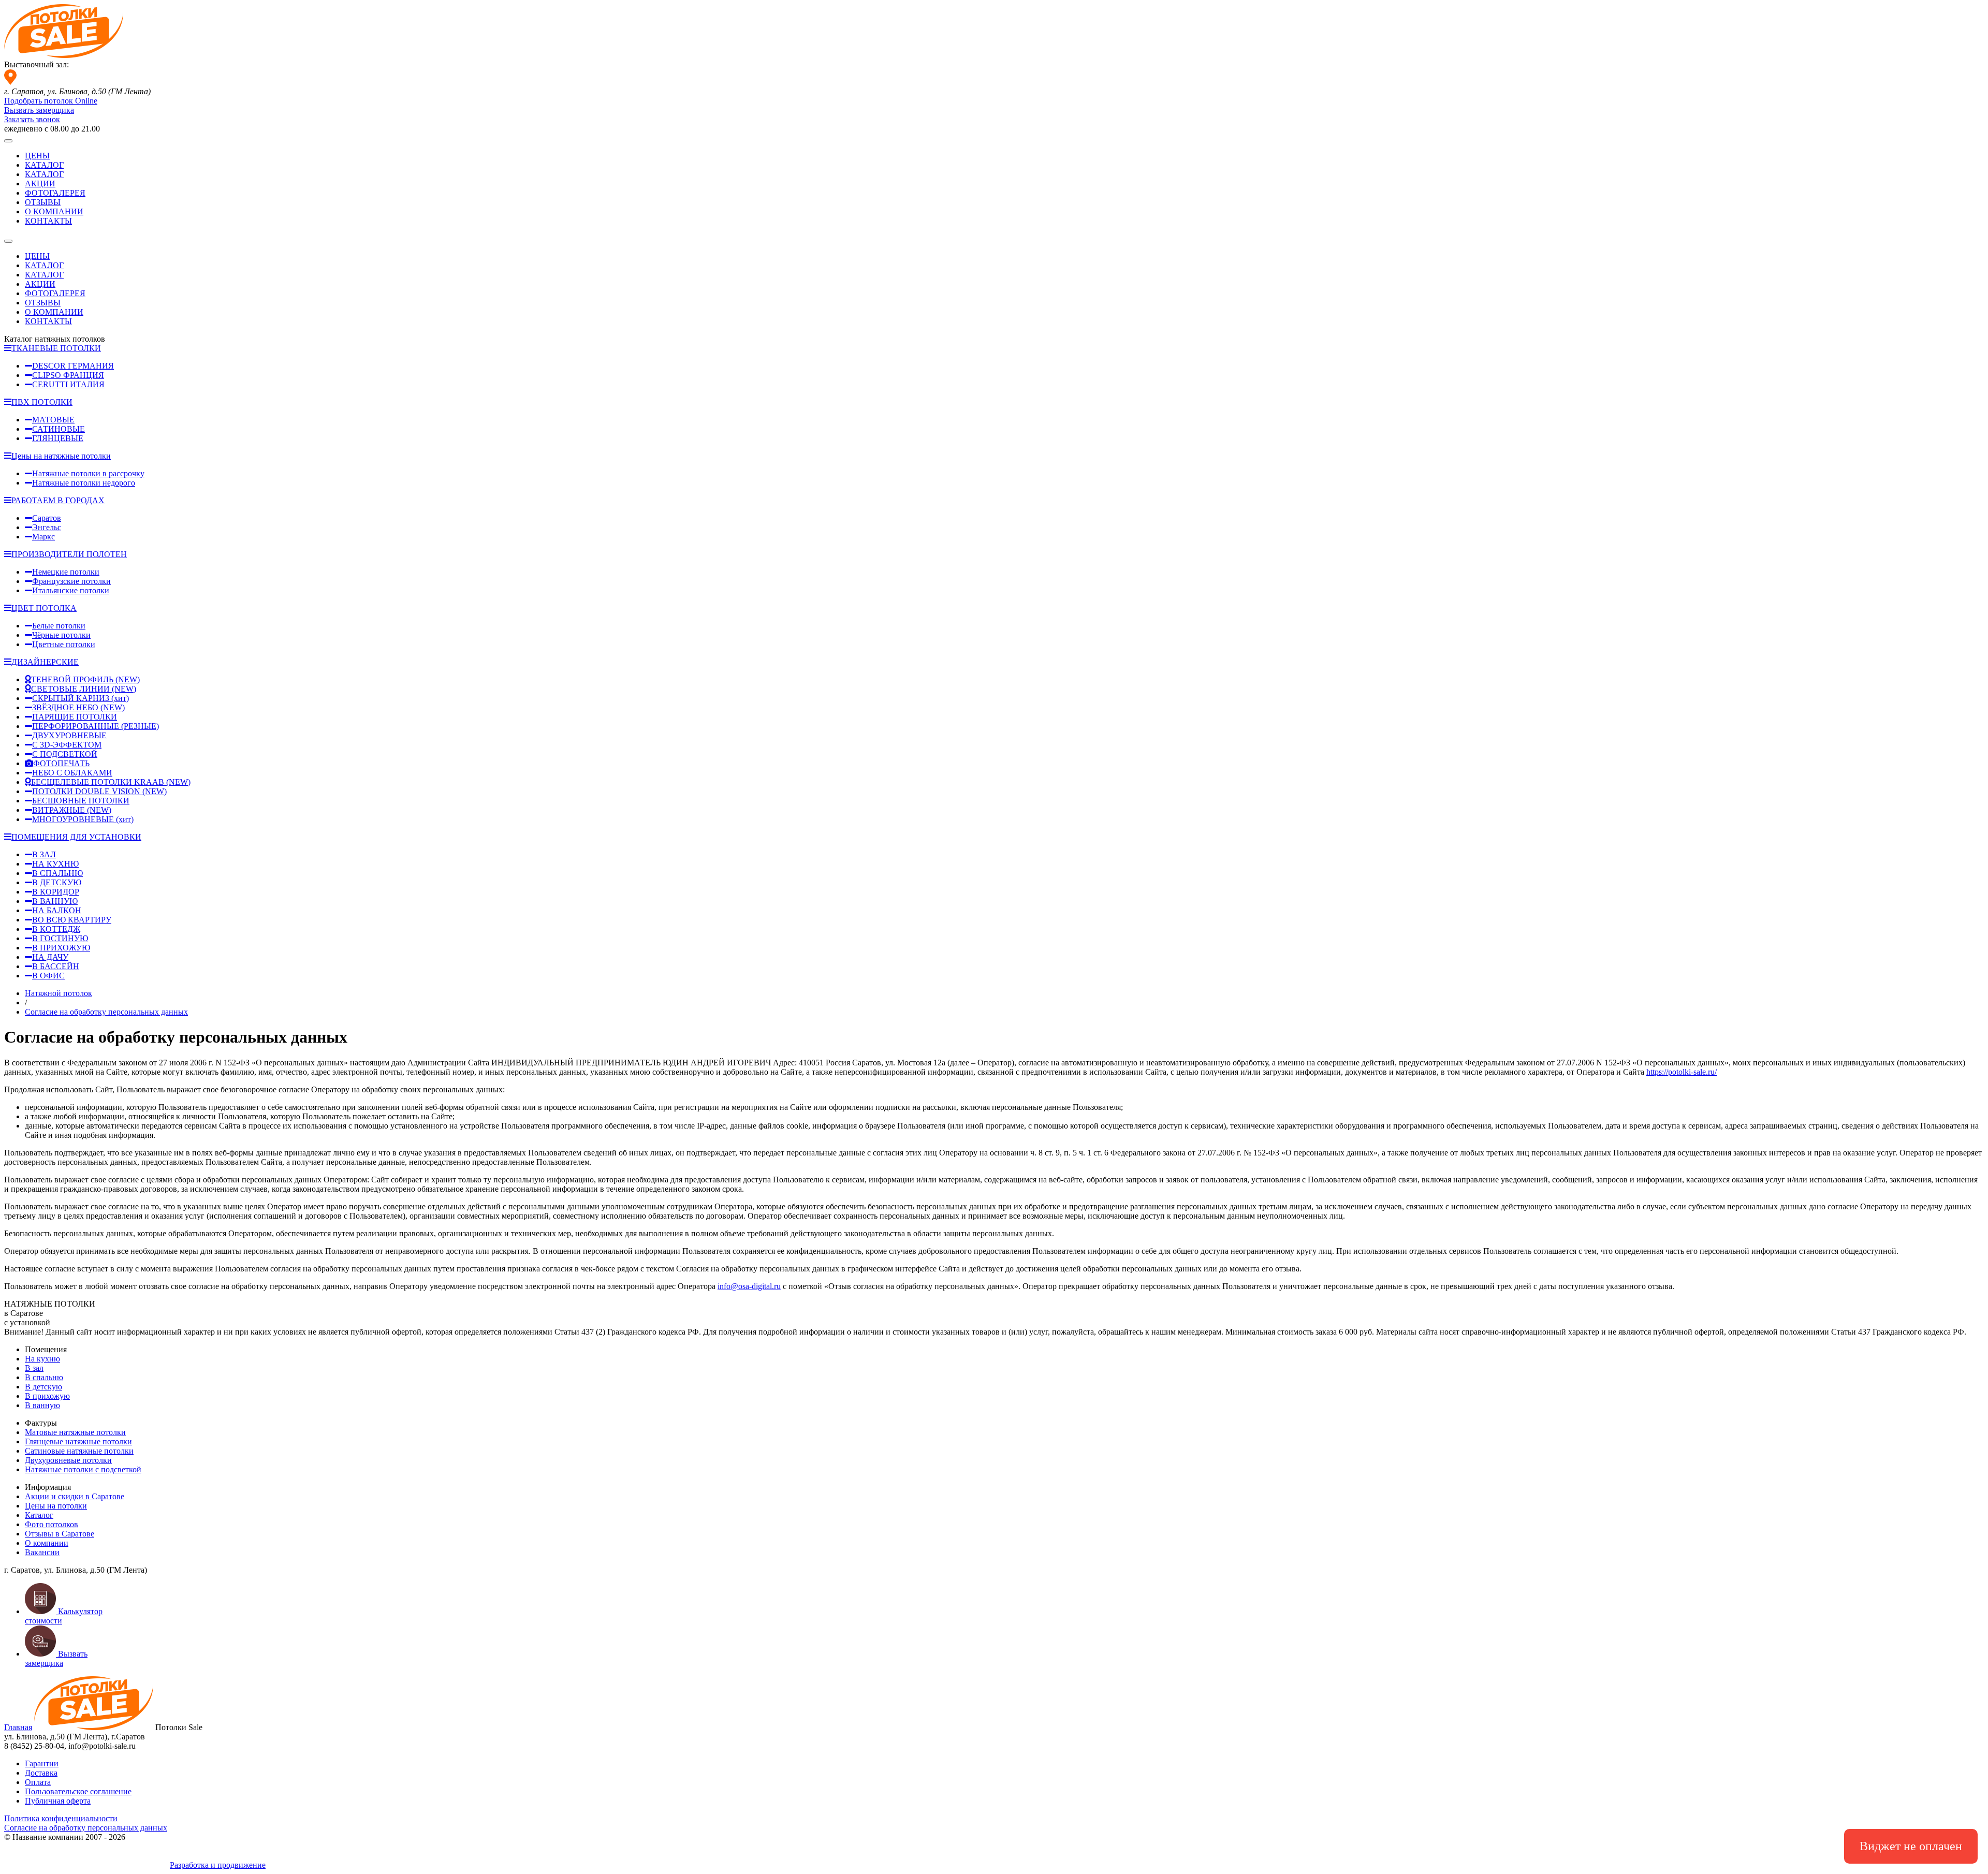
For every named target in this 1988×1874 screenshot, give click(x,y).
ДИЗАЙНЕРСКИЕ (45, 662)
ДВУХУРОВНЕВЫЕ (69, 735)
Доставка (41, 1773)
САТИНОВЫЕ (59, 429)
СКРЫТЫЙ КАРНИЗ (81, 698)
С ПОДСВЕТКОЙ (65, 754)
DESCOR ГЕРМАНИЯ (73, 366)
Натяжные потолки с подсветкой (83, 1469)
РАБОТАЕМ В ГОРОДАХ (58, 500)
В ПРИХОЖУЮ (61, 948)
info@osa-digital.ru (749, 1286)
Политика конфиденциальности (61, 1818)
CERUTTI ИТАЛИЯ (68, 384)
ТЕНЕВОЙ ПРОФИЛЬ (85, 679)
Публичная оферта (58, 1801)
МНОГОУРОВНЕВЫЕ (83, 819)
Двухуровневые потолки (68, 1460)
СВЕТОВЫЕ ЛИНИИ (84, 689)
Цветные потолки (64, 644)
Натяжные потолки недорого (84, 483)
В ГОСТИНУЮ (60, 938)
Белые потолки (59, 626)
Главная (18, 1727)
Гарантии (42, 1763)
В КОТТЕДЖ (56, 929)
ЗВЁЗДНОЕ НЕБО (78, 707)
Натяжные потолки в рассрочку (88, 473)
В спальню (44, 1377)
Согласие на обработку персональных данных (86, 1828)
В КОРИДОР (56, 892)
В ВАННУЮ (55, 901)
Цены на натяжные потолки (61, 456)
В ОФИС (48, 976)
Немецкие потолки (66, 572)
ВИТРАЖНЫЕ (72, 810)
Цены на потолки (56, 1506)
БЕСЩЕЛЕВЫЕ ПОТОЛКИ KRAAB (111, 782)
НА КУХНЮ (55, 864)
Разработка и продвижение (218, 1865)
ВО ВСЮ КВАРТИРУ (72, 920)
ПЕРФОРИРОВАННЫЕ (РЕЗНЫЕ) (96, 726)
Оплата (38, 1782)
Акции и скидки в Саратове (75, 1496)
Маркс (43, 537)
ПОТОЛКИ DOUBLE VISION (99, 791)
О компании (47, 1543)
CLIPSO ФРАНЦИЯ (68, 375)
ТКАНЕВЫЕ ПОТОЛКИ (56, 348)
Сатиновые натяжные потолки (79, 1451)
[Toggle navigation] (8, 141)
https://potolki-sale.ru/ (1682, 1072)
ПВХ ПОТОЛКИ (42, 402)
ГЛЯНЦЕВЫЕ (58, 438)
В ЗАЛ (44, 854)
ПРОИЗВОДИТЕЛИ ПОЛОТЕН (69, 554)
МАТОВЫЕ (53, 420)
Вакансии (42, 1552)
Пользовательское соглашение (78, 1791)
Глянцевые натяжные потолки (78, 1441)
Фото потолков (52, 1524)
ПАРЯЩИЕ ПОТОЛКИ (75, 717)
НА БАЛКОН (57, 910)
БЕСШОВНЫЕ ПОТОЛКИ (81, 801)
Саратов (47, 518)
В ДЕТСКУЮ (57, 882)
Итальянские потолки (71, 590)
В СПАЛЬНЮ (57, 873)
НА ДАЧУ (50, 957)
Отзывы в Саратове (60, 1534)
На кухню (42, 1359)
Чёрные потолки (61, 635)
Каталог (39, 1515)
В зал (34, 1368)
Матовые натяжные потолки (75, 1432)
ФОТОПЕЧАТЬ (61, 763)
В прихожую (47, 1396)
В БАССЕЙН (56, 966)
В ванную (42, 1405)
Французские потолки (71, 581)
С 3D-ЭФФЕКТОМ (67, 745)
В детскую (43, 1387)
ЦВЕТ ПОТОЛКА (44, 608)
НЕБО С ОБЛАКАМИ (72, 773)
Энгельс (47, 527)
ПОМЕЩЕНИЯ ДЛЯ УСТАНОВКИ (76, 837)
